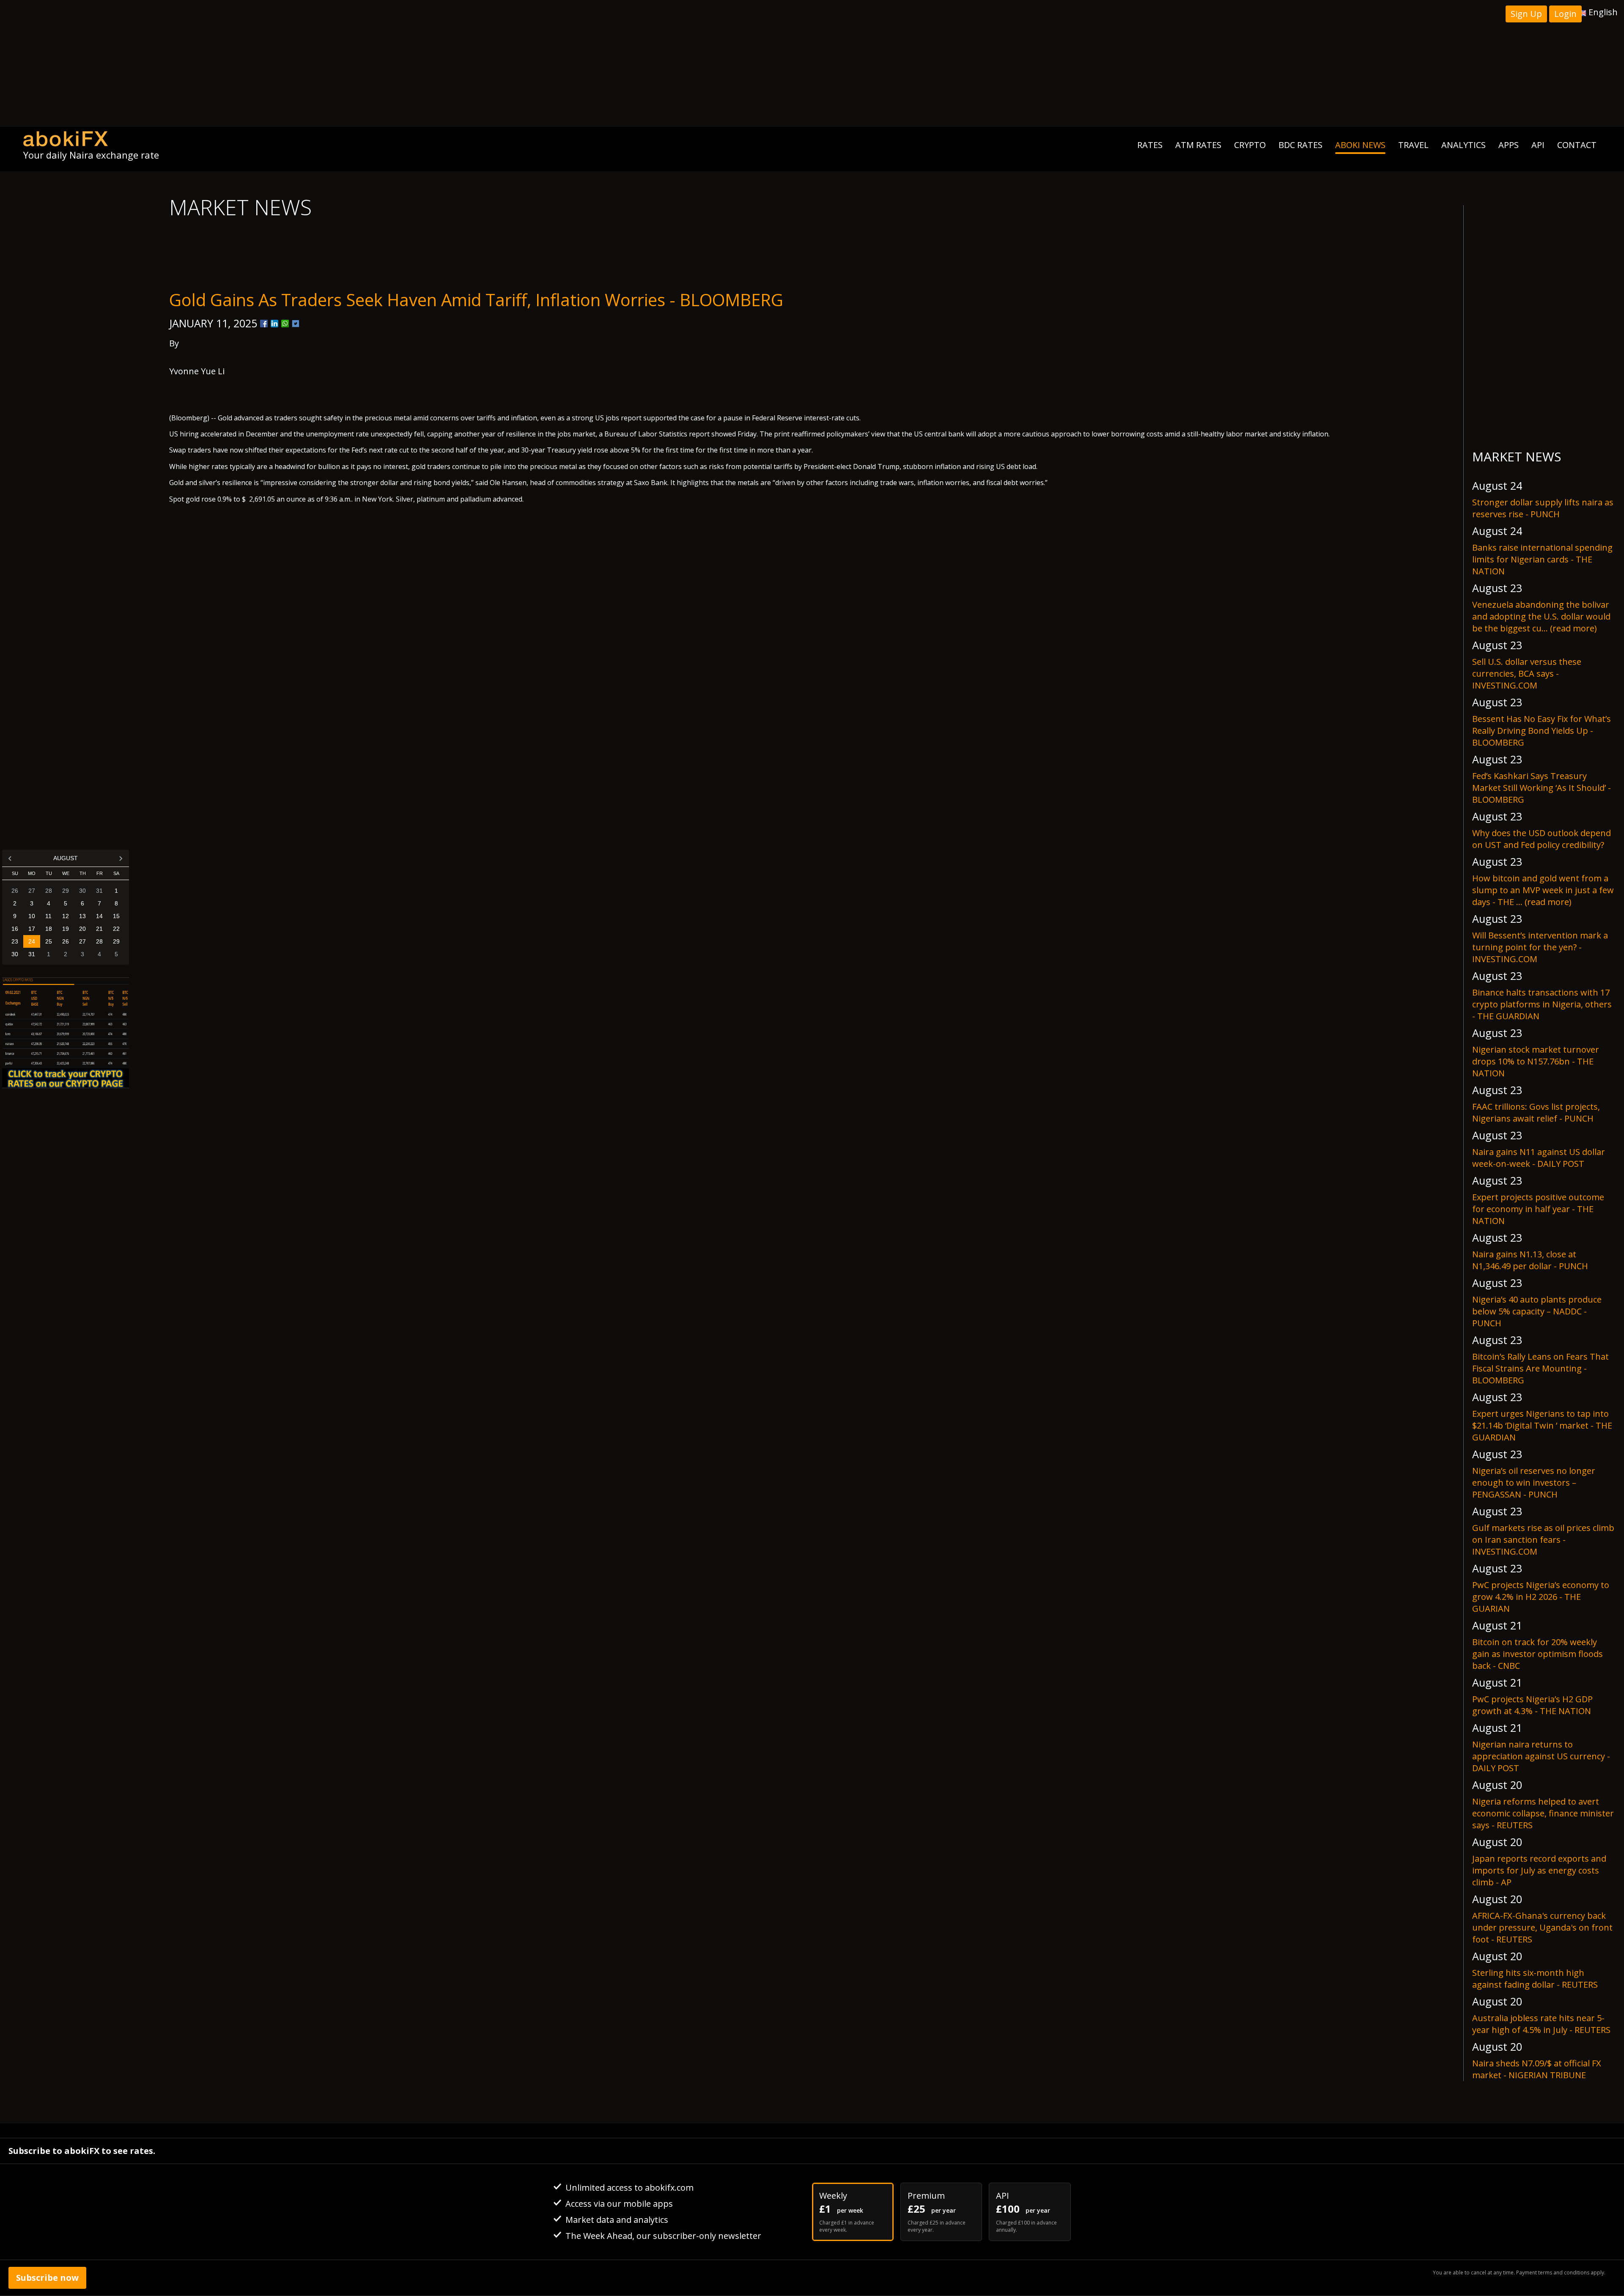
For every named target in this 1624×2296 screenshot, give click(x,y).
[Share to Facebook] (264, 324)
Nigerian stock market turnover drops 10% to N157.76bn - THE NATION (1536, 1061)
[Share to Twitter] (296, 324)
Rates (1150, 145)
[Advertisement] (812, 63)
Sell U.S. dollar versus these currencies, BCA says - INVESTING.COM (1527, 673)
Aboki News (1360, 145)
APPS (1509, 145)
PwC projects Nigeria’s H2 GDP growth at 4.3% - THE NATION (1532, 1705)
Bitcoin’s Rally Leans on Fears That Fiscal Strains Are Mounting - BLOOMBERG (1540, 1368)
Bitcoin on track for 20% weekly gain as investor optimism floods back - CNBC (1538, 1654)
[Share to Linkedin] (274, 324)
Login (1565, 14)
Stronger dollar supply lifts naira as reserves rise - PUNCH (1543, 508)
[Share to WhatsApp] (285, 324)
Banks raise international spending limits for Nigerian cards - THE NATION (1542, 559)
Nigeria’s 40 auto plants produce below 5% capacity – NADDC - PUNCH (1537, 1311)
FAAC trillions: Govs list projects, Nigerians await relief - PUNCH (1536, 1112)
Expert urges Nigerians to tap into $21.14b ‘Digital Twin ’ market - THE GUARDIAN (1542, 1425)
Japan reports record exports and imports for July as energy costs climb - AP (1539, 1870)
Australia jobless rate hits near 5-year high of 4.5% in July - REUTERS (1541, 2024)
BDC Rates (1300, 145)
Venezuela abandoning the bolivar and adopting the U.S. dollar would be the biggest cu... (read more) (1541, 616)
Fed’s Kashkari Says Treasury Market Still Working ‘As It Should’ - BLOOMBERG (1542, 788)
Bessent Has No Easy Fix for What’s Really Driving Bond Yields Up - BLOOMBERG (1542, 731)
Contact (1577, 145)
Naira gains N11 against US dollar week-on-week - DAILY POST (1539, 1158)
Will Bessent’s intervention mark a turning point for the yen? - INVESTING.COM (1540, 947)
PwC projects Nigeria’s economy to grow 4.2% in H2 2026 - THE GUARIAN (1541, 1597)
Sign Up (1526, 14)
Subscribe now (47, 2278)
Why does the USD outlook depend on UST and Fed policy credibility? (1542, 839)
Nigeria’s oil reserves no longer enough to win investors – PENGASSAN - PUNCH (1534, 1483)
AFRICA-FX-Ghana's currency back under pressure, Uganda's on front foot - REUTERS (1542, 1927)
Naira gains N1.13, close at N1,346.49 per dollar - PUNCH (1530, 1260)
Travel (1413, 145)
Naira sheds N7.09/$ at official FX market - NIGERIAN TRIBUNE (1537, 2069)
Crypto (1250, 145)
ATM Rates (1198, 145)
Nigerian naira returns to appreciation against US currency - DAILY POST (1541, 1756)
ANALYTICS (1464, 145)
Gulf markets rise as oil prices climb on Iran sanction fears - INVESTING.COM (1543, 1540)
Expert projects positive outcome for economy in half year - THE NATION (1538, 1209)
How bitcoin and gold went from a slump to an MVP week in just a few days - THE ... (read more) (1543, 890)
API (1538, 145)
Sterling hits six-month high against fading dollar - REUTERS (1535, 1979)
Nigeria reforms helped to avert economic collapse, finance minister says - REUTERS (1543, 1813)
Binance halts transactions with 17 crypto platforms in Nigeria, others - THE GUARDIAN (1542, 1004)
